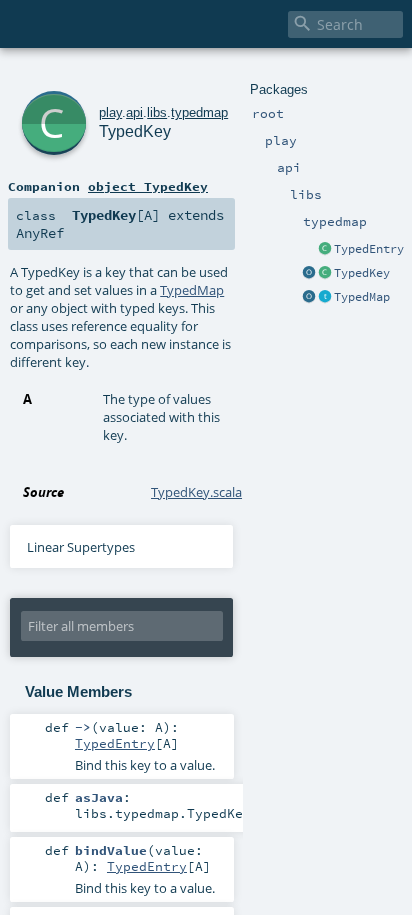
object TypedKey (148, 186)
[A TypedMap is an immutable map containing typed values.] (325, 298)
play (110, 112)
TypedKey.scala (196, 492)
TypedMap (362, 297)
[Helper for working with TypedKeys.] (309, 274)
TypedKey (362, 273)
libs (157, 112)
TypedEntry (369, 249)
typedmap (199, 112)
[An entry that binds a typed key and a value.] (325, 250)
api (134, 112)
